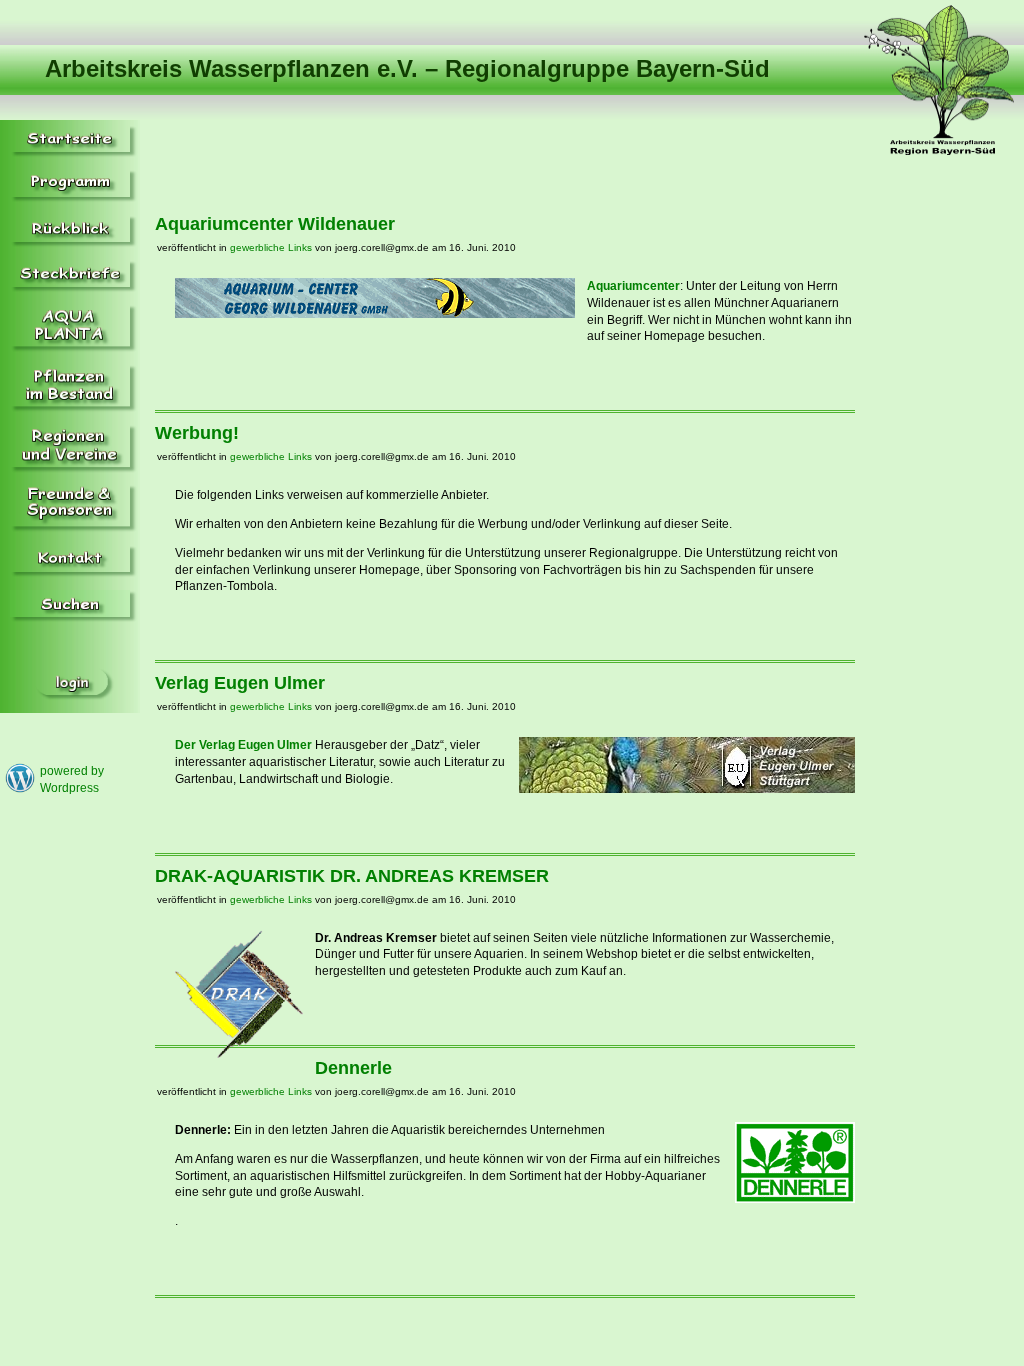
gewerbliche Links (271, 247)
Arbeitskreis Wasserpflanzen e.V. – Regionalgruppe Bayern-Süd (407, 68)
